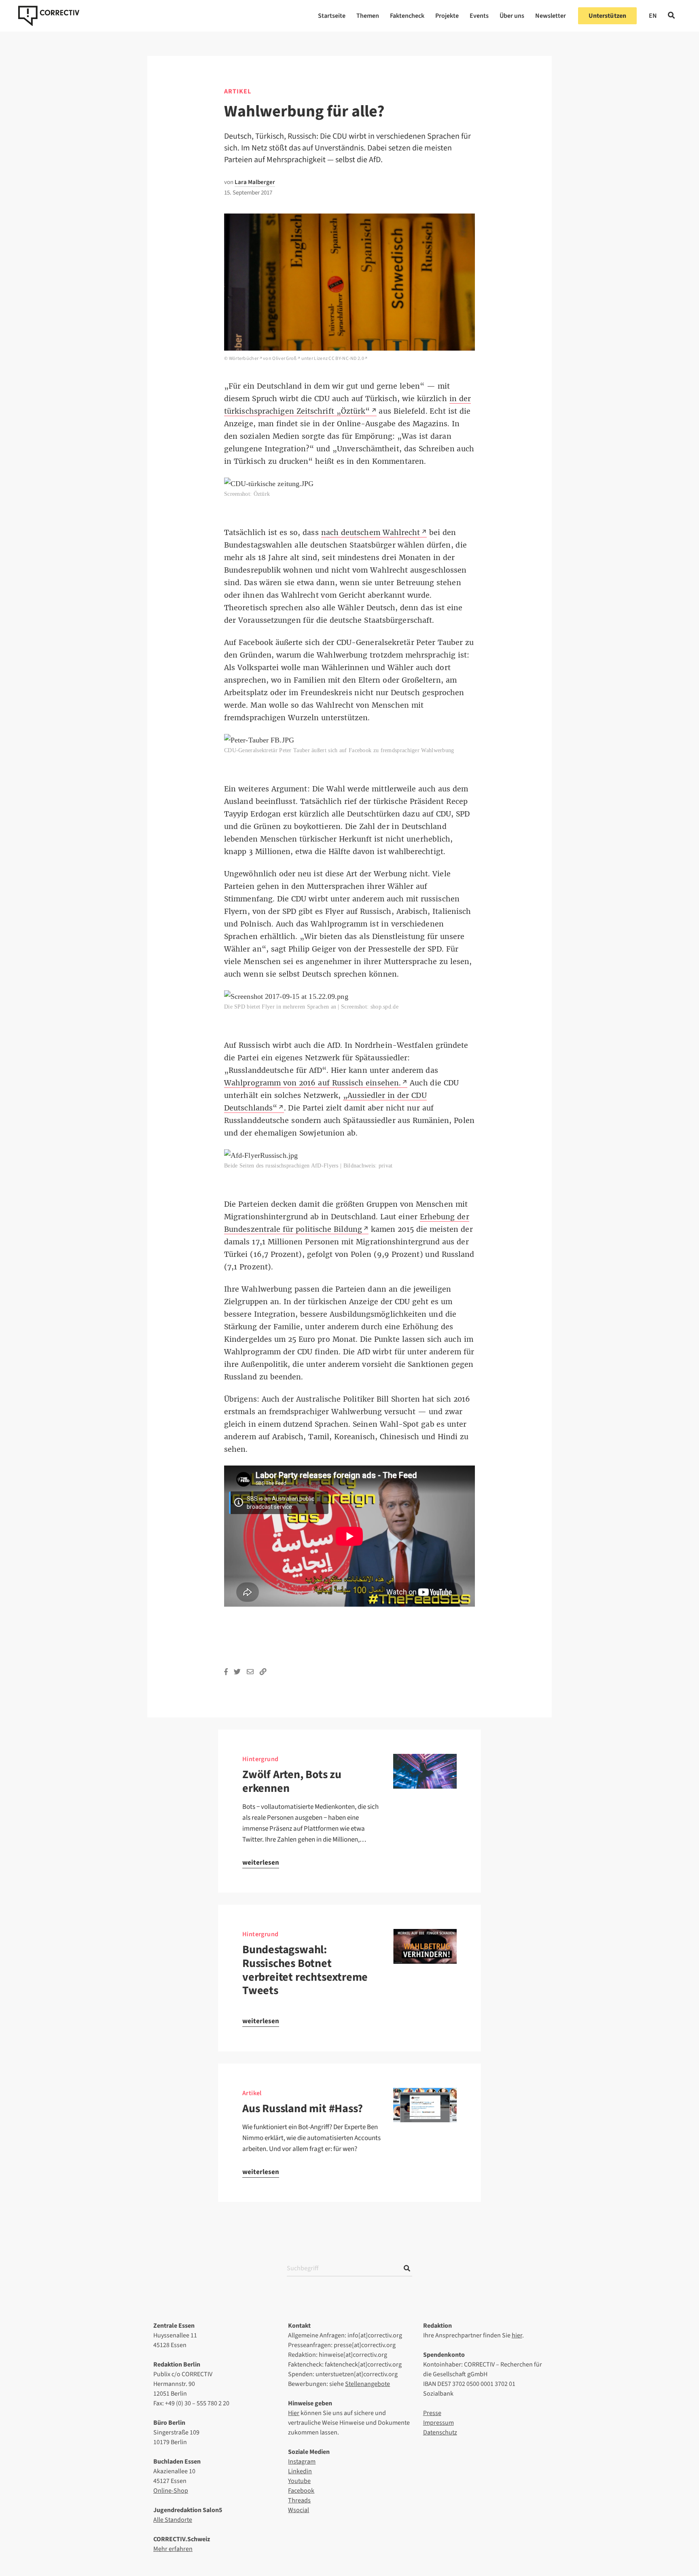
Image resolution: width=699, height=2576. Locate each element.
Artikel (238, 91)
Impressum (438, 2423)
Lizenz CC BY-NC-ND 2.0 (339, 358)
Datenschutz (440, 2432)
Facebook (301, 2491)
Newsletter (551, 16)
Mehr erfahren (173, 2549)
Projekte (447, 16)
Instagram (302, 2462)
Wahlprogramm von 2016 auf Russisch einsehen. (312, 1083)
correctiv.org (49, 16)
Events (479, 16)
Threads (299, 2500)
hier (517, 2335)
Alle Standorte (173, 2520)
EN (653, 16)
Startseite (332, 16)
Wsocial (299, 2510)
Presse (432, 2413)
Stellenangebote (368, 2384)
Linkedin (300, 2471)
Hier (294, 2413)
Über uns (512, 16)
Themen (368, 16)
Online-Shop (171, 2491)
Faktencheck (407, 16)
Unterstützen (607, 16)
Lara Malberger (255, 182)
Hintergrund (260, 1759)
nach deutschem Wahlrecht (371, 533)
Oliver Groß (284, 358)
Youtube (299, 2481)
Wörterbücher (244, 358)
